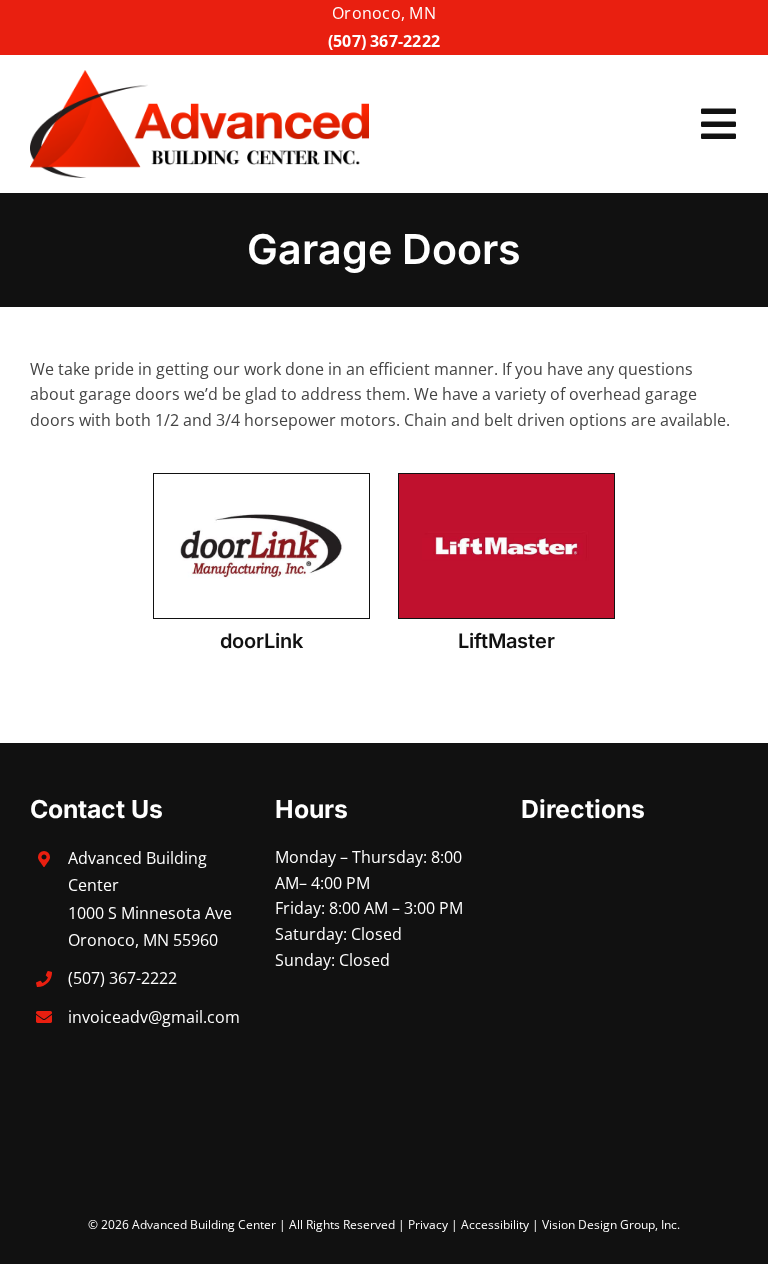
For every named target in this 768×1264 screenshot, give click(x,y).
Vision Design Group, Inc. (611, 1224)
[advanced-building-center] (199, 78)
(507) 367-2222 (384, 41)
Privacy (428, 1224)
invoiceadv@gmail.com (154, 1017)
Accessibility (495, 1224)
